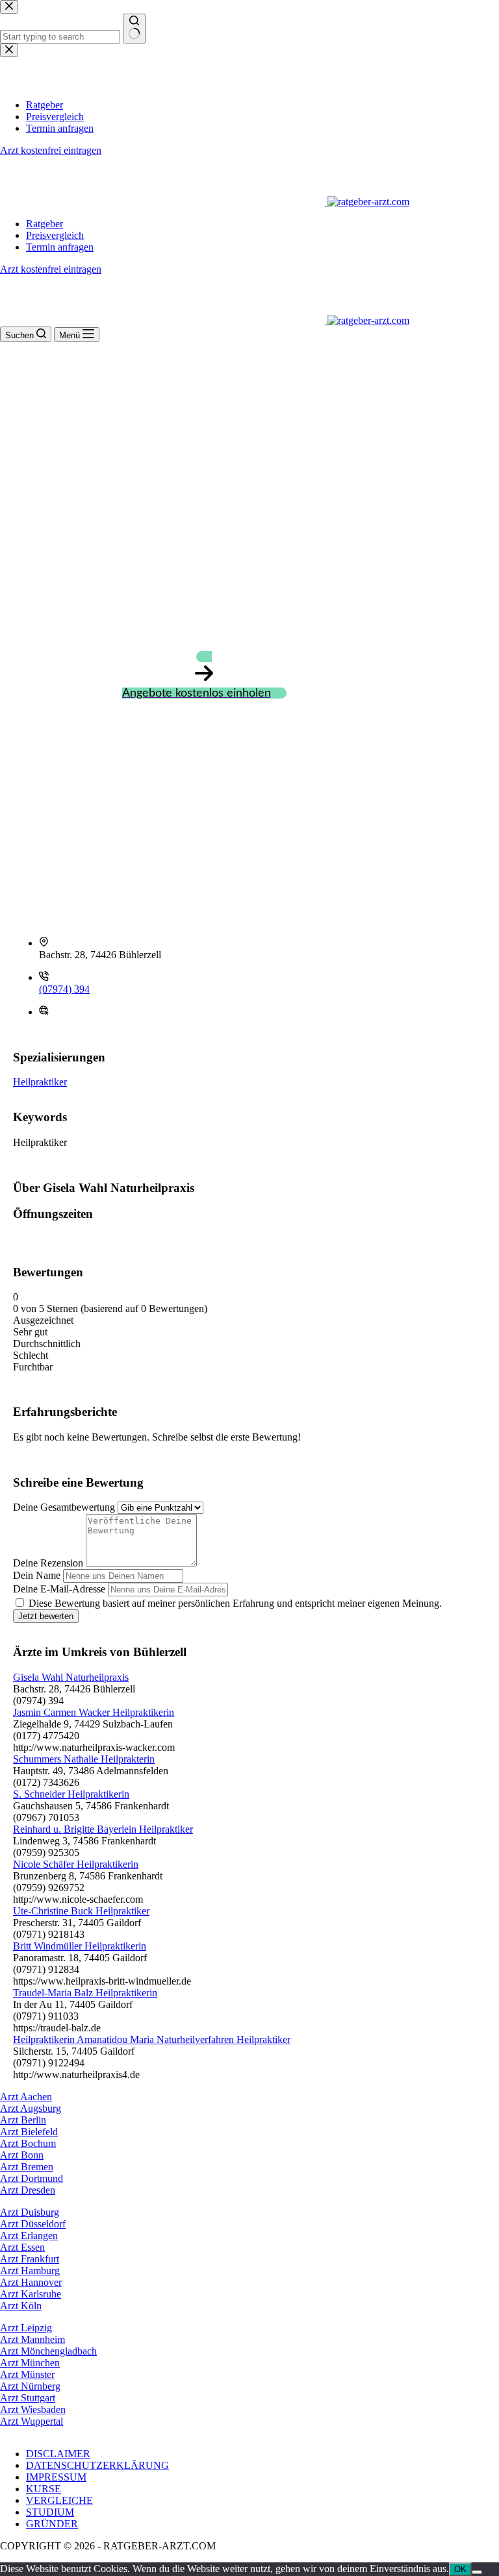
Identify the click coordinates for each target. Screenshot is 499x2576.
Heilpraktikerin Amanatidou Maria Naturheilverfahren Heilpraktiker (152, 2039)
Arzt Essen (22, 2247)
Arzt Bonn (22, 2155)
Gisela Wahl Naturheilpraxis (71, 1677)
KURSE (44, 2489)
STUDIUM (50, 2512)
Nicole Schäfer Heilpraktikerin (76, 1864)
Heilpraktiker (40, 1082)
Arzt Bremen (27, 2167)
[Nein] (477, 2572)
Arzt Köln (21, 2306)
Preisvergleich (55, 235)
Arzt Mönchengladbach (48, 2351)
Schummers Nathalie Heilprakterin (84, 1759)
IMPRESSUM (56, 2477)
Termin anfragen (60, 247)
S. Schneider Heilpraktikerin (71, 1794)
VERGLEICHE (59, 2500)
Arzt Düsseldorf (33, 2224)
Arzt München (30, 2363)
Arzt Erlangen (29, 2235)
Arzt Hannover (31, 2282)
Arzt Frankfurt (30, 2259)
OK (460, 2569)
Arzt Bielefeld (29, 2132)
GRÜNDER (52, 2524)
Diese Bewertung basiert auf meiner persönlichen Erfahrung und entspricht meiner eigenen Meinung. (235, 1603)
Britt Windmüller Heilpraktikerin (80, 1946)
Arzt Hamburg (30, 2271)
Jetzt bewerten (46, 1616)
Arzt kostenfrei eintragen (51, 269)
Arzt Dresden (28, 2190)
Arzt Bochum (28, 2143)
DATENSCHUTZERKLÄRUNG (97, 2465)
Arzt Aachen (26, 2097)
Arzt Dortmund (32, 2178)
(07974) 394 (64, 989)
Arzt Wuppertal (32, 2421)
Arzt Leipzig (26, 2328)
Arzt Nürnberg (30, 2386)
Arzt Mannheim (32, 2339)
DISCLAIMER (58, 2454)
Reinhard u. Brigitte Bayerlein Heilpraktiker (103, 1829)
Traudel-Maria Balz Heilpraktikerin (85, 1993)
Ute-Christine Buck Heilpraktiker (81, 1911)
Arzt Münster (27, 2374)
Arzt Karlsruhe (31, 2294)
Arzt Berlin (23, 2120)
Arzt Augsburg (31, 2108)
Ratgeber (45, 224)
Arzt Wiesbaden (33, 2409)
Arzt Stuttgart (28, 2398)
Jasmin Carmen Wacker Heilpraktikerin (94, 1712)
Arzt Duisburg (30, 2212)
